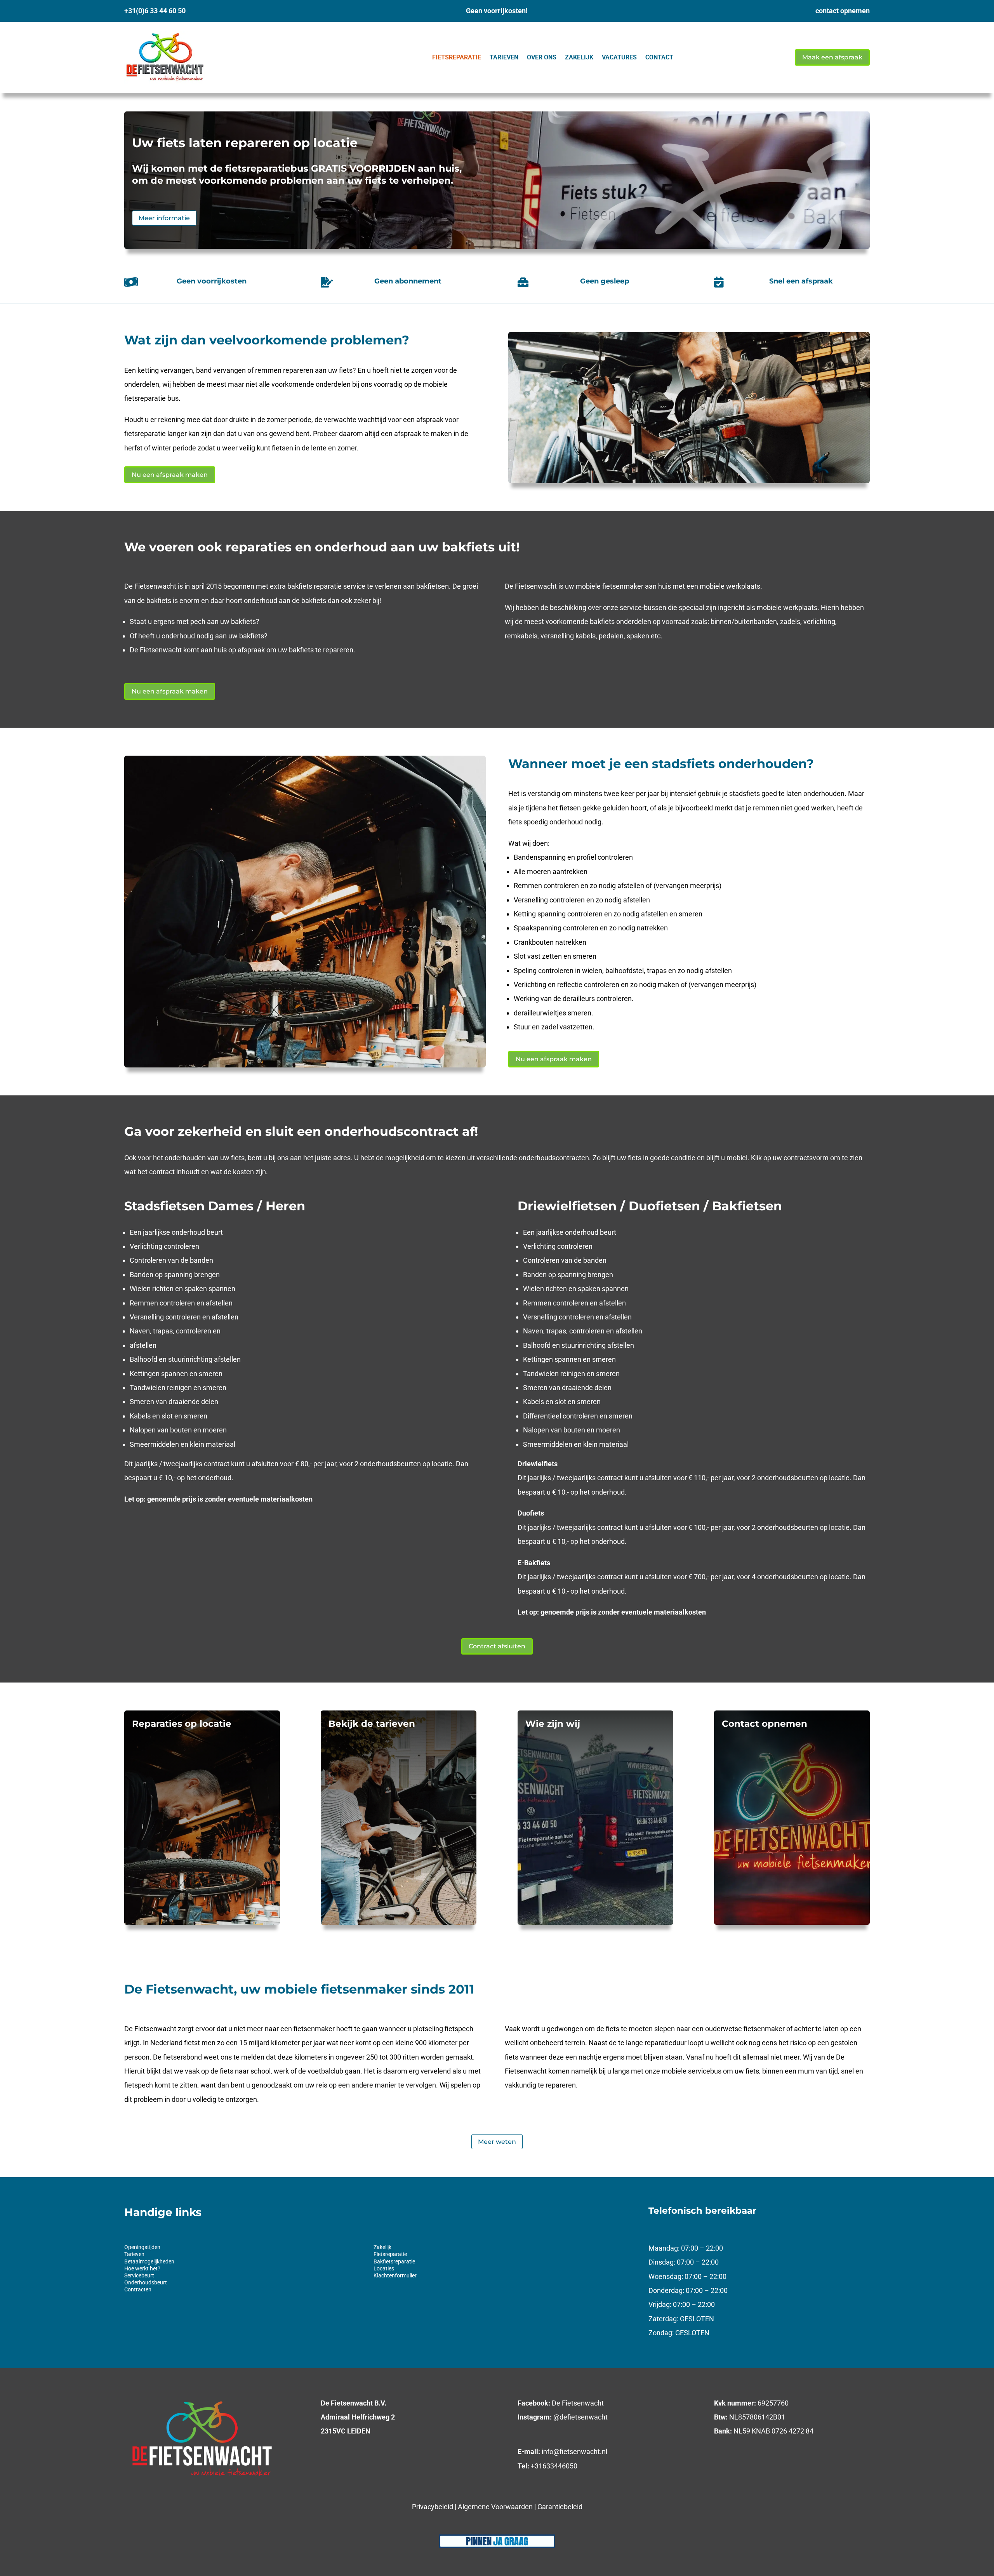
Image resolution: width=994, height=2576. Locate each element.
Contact (659, 57)
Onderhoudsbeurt (146, 2282)
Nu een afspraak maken (170, 475)
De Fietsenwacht (578, 2403)
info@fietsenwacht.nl (574, 2452)
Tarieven (504, 57)
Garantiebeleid (560, 2507)
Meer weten (497, 2142)
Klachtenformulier (395, 2275)
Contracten (138, 2289)
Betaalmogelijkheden (149, 2261)
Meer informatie (164, 218)
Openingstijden (142, 2247)
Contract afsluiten (497, 1646)
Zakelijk (579, 57)
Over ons (542, 57)
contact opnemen (843, 11)
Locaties (384, 2268)
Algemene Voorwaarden (495, 2507)
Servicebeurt (139, 2275)
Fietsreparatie (457, 57)
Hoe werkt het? (142, 2268)
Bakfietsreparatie (394, 2261)
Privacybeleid (433, 2507)
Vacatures (619, 57)
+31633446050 (554, 2466)
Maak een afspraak (832, 57)
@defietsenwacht (580, 2417)
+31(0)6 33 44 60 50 (155, 11)
